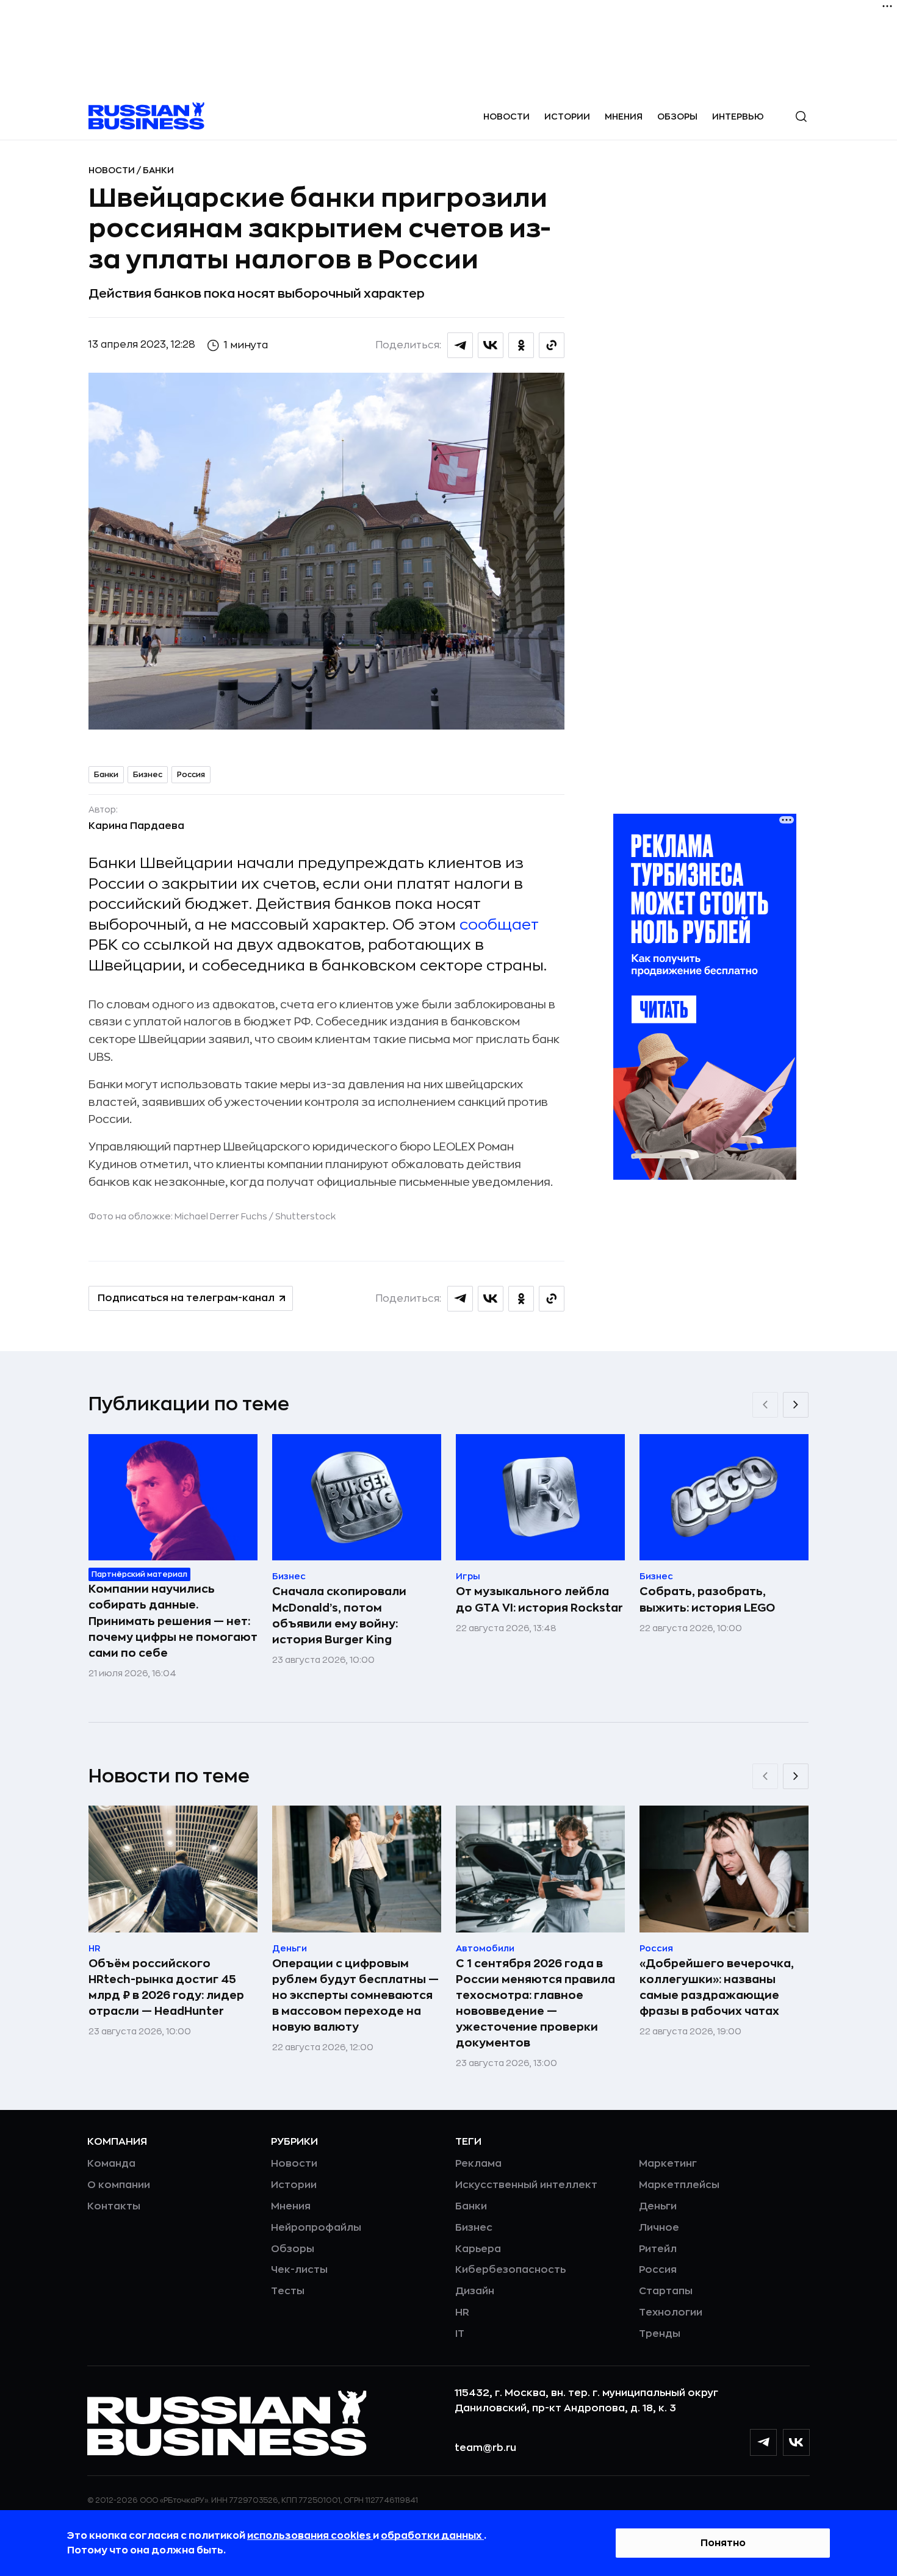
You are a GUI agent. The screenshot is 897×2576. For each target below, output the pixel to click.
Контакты (114, 2206)
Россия (191, 775)
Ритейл (658, 2249)
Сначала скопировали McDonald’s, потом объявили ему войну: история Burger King (339, 1615)
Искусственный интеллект (526, 2185)
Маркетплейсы (679, 2185)
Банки (158, 170)
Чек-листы (299, 2270)
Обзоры (677, 117)
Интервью (738, 117)
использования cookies (310, 2536)
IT (460, 2334)
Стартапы (666, 2291)
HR (462, 2312)
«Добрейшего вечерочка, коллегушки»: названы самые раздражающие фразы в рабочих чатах (717, 1987)
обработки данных (432, 2536)
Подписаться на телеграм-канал (186, 1298)
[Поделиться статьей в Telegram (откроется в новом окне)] (460, 345)
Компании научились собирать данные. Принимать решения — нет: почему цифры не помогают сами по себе (173, 1621)
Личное (659, 2228)
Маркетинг (668, 2164)
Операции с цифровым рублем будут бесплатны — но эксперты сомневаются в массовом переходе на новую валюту (355, 1995)
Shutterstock (305, 1216)
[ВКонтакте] (796, 2442)
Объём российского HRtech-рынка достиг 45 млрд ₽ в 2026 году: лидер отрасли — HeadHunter (166, 1987)
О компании (119, 2185)
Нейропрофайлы (316, 2228)
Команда (111, 2164)
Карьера (478, 2249)
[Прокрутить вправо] (796, 1405)
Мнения (624, 117)
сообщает (499, 925)
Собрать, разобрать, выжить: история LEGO (707, 1599)
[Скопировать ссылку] (552, 345)
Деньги (658, 2206)
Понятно (723, 2543)
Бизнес (148, 775)
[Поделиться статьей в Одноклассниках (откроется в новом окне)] (521, 345)
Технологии (671, 2312)
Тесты (288, 2291)
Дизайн (475, 2291)
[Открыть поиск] (801, 117)
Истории (567, 117)
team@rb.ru (485, 2448)
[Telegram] (763, 2442)
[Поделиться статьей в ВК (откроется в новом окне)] (491, 345)
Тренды (660, 2334)
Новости (506, 117)
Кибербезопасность (510, 2270)
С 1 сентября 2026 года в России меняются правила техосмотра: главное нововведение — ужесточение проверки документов (535, 2003)
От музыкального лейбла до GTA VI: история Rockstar (539, 1599)
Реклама (478, 2164)
